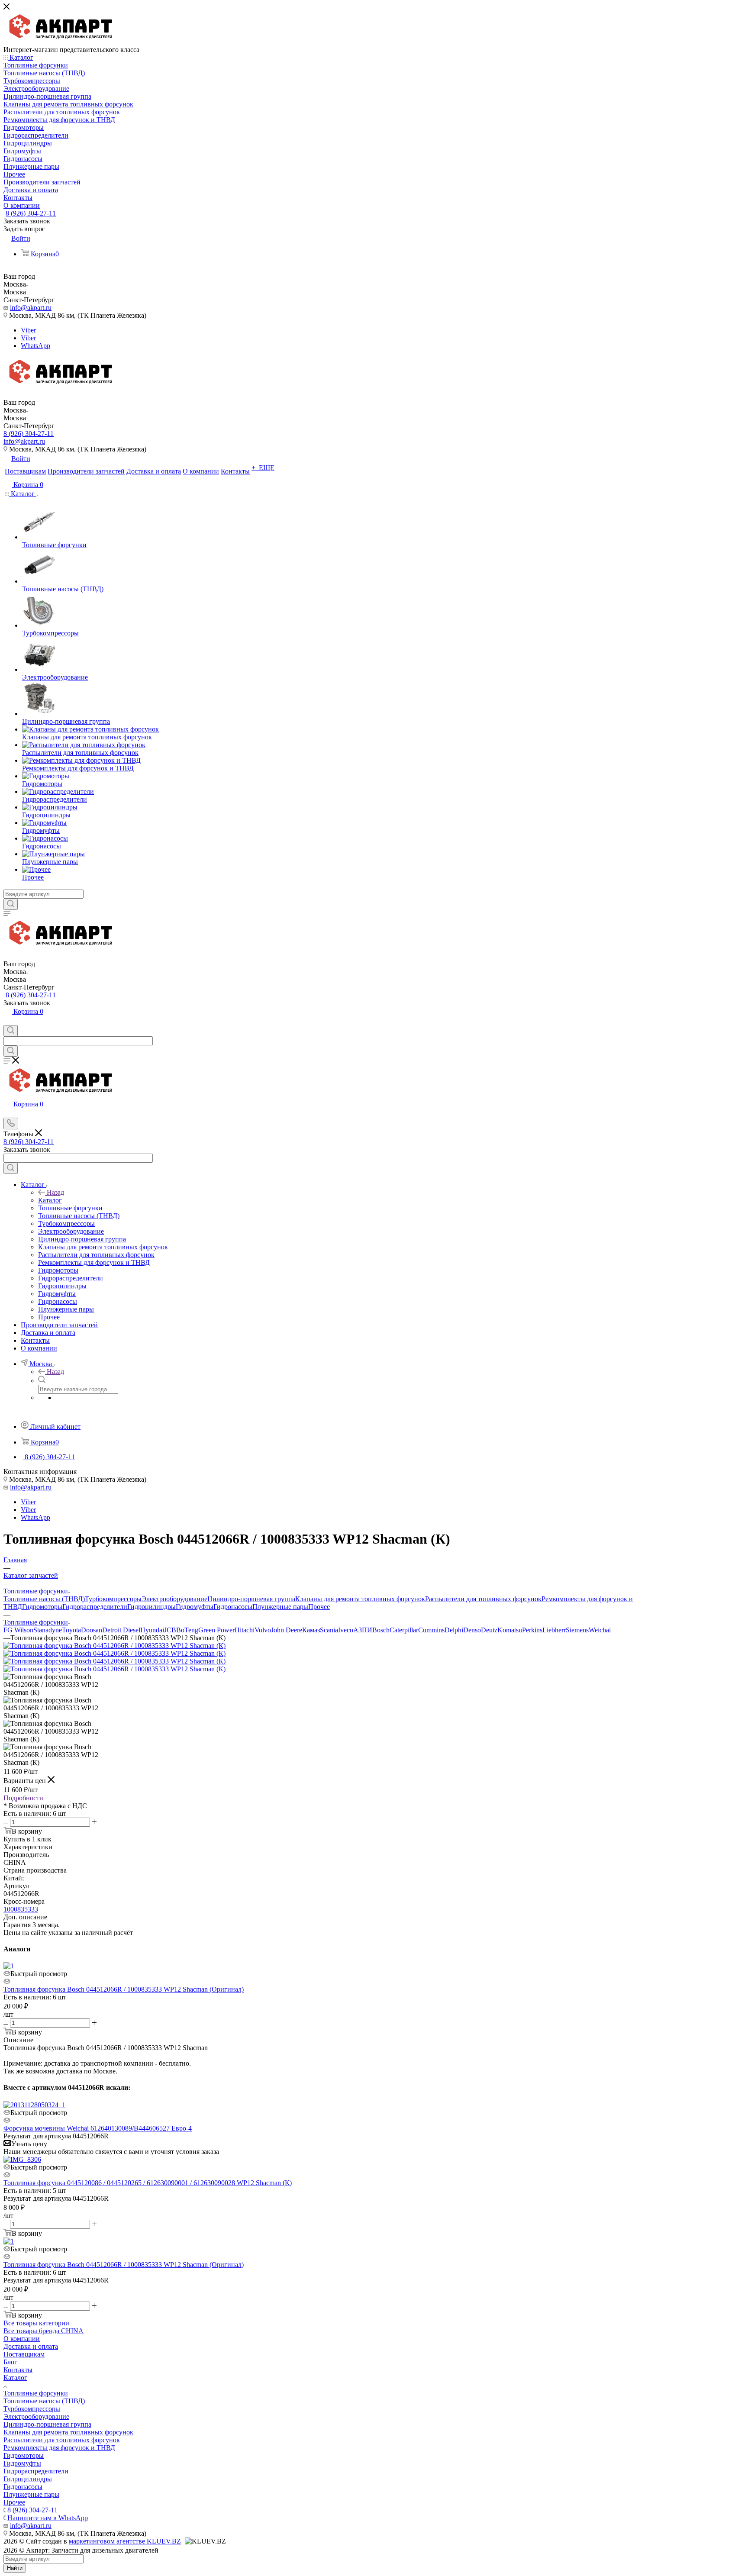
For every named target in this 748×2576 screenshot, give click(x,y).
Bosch (381, 1630)
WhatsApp (35, 346)
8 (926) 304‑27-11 (31, 213)
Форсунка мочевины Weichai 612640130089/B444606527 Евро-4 (98, 2128)
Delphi (454, 1630)
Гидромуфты (195, 1607)
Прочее (319, 1607)
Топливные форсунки (36, 2393)
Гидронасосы (233, 1607)
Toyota (71, 1630)
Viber (28, 330)
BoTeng (187, 1630)
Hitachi (245, 1630)
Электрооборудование (174, 1599)
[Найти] (11, 904)
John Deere (287, 1630)
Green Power (216, 1630)
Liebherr (554, 1630)
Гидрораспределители (95, 1607)
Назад (55, 1192)
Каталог (50, 1200)
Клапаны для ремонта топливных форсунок (360, 1599)
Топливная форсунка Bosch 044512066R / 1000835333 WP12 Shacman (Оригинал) (124, 1989)
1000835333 (21, 1909)
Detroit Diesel (121, 1630)
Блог (10, 2362)
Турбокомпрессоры (113, 1599)
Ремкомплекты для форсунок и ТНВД (59, 2448)
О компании (22, 2339)
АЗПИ (363, 1630)
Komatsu (510, 1630)
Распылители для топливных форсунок (483, 1599)
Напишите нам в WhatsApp (48, 2518)
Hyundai (152, 1630)
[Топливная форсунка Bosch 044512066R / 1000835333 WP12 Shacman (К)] (114, 1646)
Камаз (311, 1630)
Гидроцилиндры (152, 1607)
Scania (329, 1630)
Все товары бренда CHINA (44, 2331)
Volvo (263, 1630)
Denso (472, 1630)
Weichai (600, 1630)
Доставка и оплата (31, 2346)
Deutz (489, 1630)
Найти (15, 2568)
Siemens (577, 1630)
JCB (170, 1630)
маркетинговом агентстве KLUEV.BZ (125, 2541)
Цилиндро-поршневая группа (251, 1599)
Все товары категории (36, 2323)
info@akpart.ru (31, 308)
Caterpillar (404, 1630)
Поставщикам (24, 2354)
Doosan (92, 1630)
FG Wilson (18, 1630)
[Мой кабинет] (7, 1021)
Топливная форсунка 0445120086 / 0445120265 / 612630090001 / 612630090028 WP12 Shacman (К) (148, 2183)
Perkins (532, 1630)
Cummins (431, 1630)
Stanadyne (48, 1630)
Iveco (346, 1630)
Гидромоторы (42, 1607)
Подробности (23, 1798)
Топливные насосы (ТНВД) (44, 1599)
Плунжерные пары (280, 1607)
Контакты (18, 2370)
